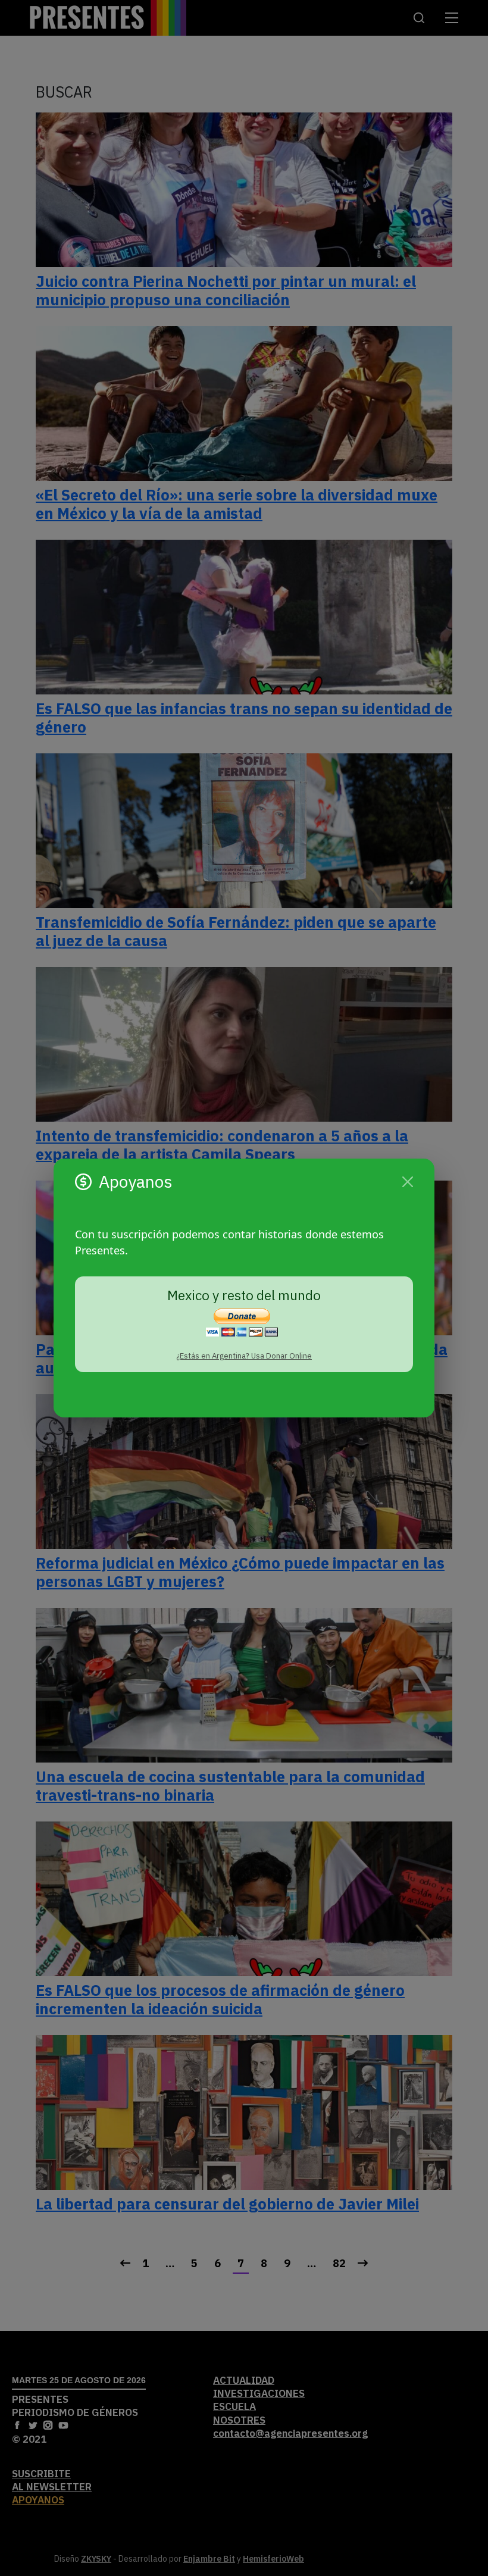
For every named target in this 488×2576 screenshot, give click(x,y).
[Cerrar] (408, 1182)
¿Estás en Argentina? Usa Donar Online (244, 1356)
